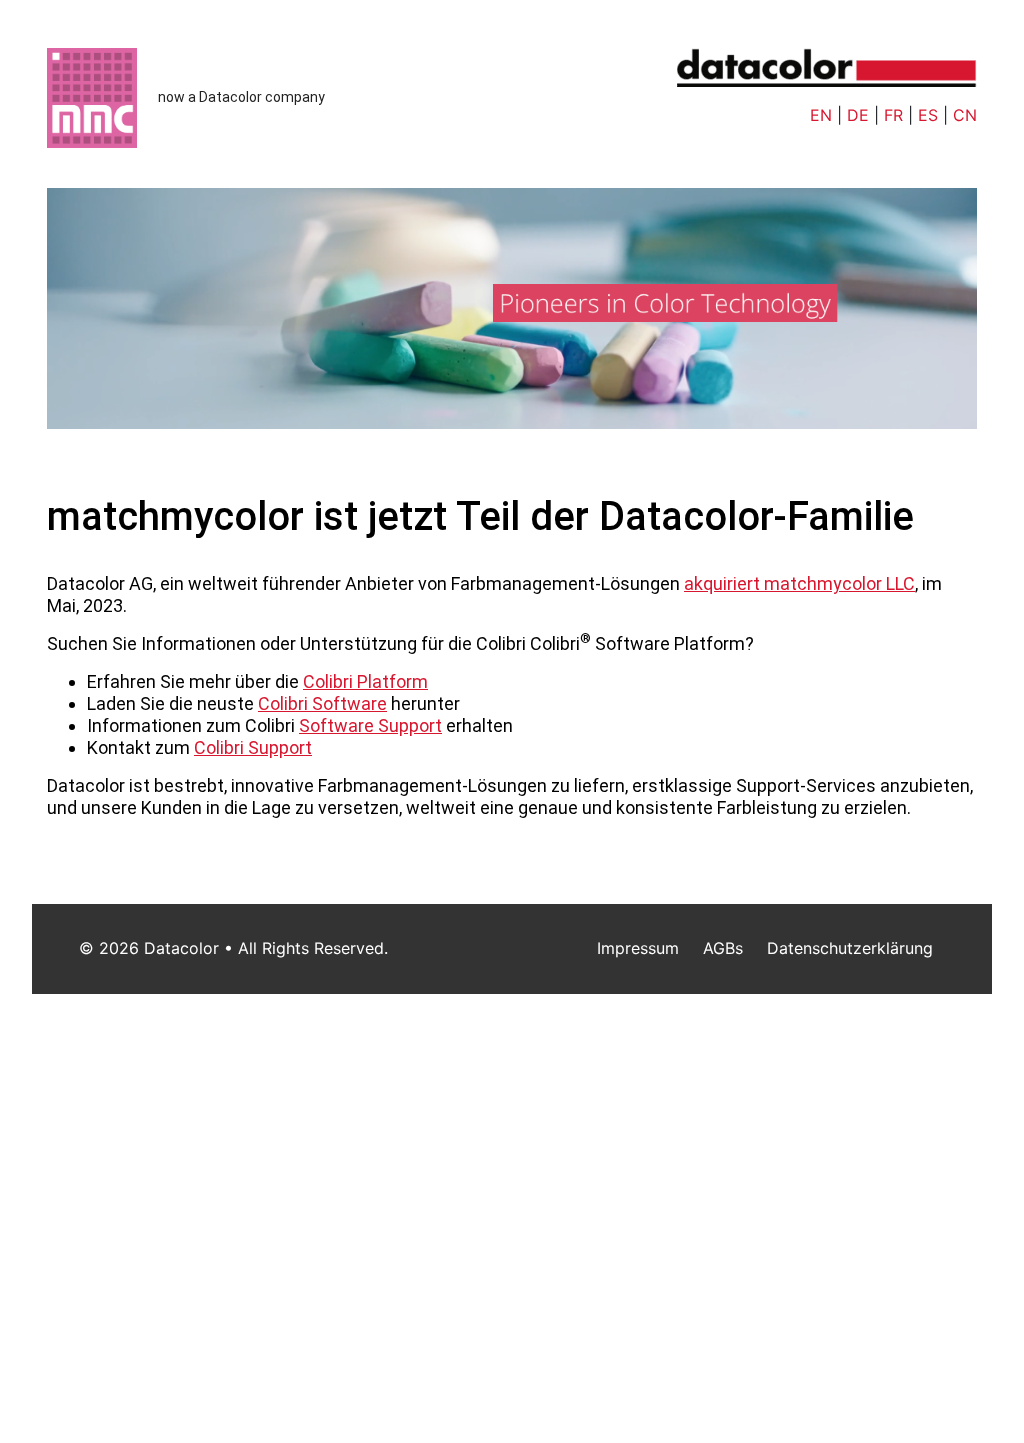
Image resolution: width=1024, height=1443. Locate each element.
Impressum (638, 948)
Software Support (370, 725)
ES (928, 115)
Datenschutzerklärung (850, 948)
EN (821, 115)
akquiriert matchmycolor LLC (799, 583)
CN (965, 115)
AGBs (723, 948)
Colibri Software (322, 703)
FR (893, 115)
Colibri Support (253, 747)
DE (858, 115)
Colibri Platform (365, 681)
